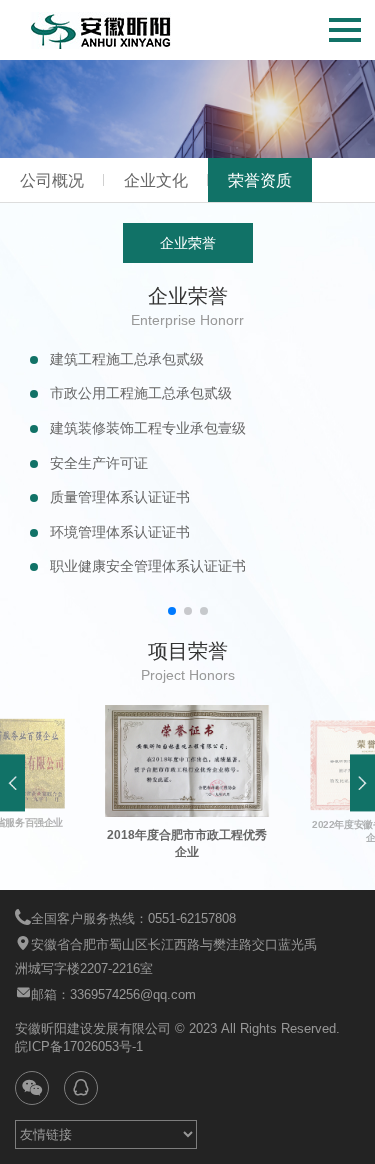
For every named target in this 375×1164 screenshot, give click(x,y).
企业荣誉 (188, 243)
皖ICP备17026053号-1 (79, 1046)
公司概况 (52, 180)
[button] (172, 611)
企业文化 (156, 180)
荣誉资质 (260, 180)
